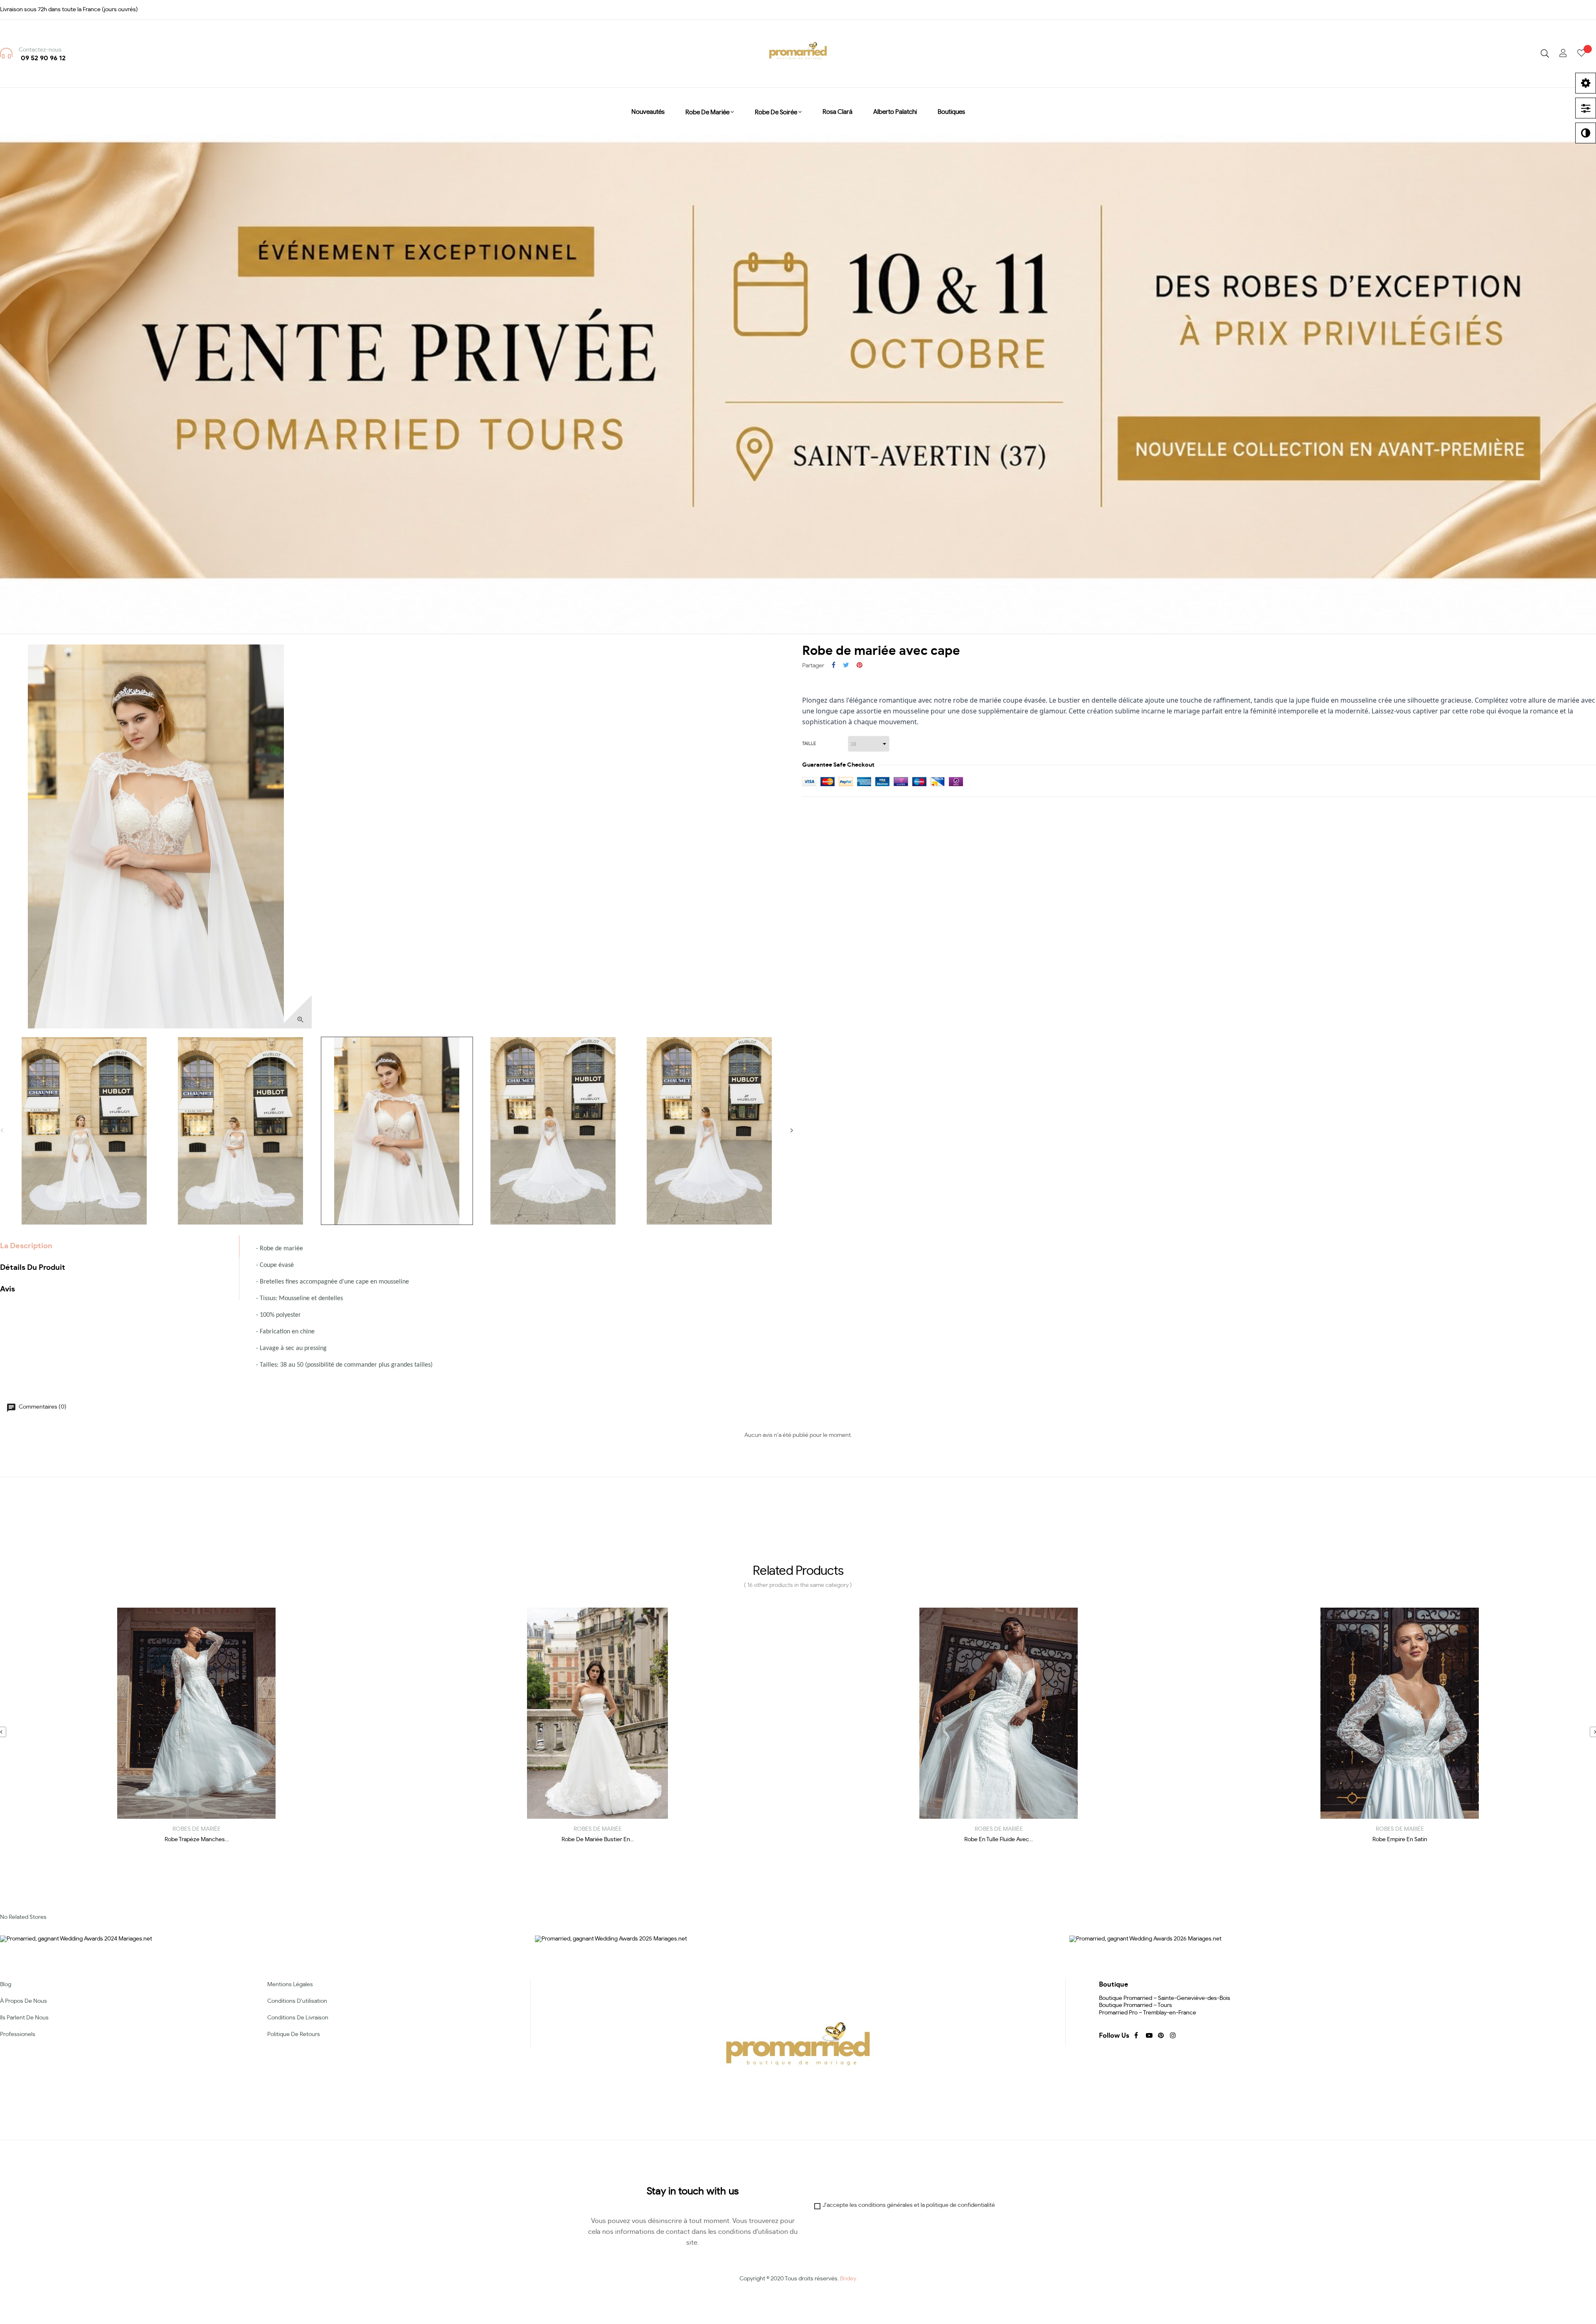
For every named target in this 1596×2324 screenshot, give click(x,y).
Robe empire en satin (1400, 1840)
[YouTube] (1148, 2035)
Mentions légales (290, 1985)
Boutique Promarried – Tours (1135, 2005)
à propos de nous (23, 2001)
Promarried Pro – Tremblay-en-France (1148, 2013)
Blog (6, 1985)
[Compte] (1563, 54)
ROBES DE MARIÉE (197, 1829)
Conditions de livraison (298, 2018)
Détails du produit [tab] (33, 1268)
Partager (834, 666)
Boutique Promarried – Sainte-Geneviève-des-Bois (1165, 1998)
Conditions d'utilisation (297, 2001)
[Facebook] (1136, 2035)
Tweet (846, 666)
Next (792, 1131)
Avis (7, 1289)
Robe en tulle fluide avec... (999, 1840)
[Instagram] (1172, 2035)
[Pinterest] (1160, 2035)
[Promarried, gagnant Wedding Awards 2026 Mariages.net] (1145, 1938)
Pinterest (860, 666)
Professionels (18, 2034)
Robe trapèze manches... (197, 1840)
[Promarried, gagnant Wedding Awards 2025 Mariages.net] (611, 1938)
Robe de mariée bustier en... (598, 1840)
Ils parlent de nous (24, 2018)
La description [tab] (26, 1246)
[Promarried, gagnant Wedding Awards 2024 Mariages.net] (76, 1938)
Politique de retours (294, 2034)
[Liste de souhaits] (1587, 54)
